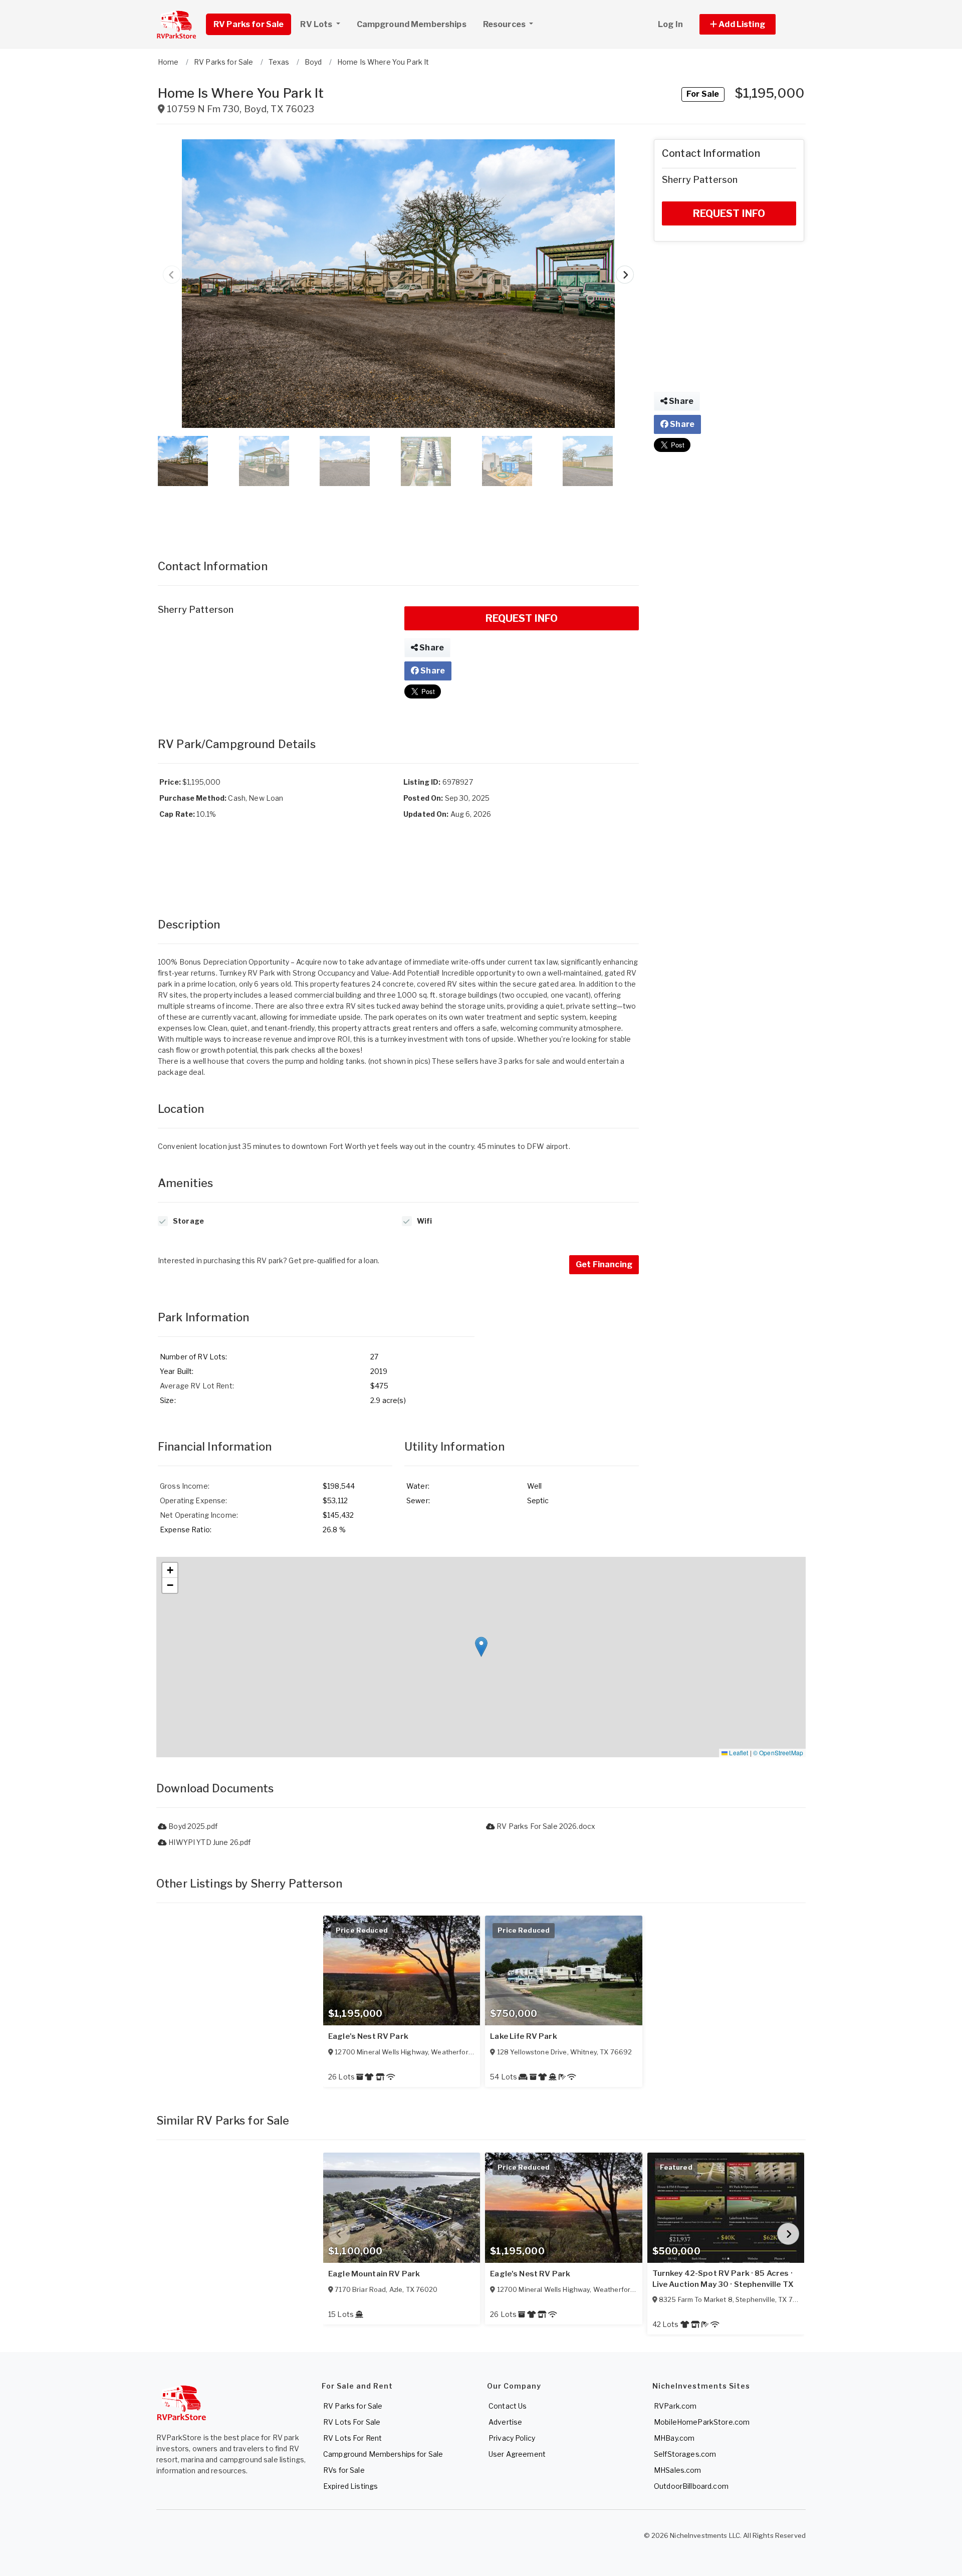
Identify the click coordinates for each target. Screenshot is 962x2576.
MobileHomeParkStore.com (702, 2422)
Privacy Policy (512, 2438)
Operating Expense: (194, 1500)
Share (431, 648)
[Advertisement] (398, 513)
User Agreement (517, 2454)
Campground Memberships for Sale (383, 2454)
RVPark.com (675, 2406)
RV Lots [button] (317, 24)
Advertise (505, 2422)
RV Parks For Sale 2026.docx (545, 1826)
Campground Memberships (412, 24)
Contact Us (508, 2406)
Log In (670, 24)
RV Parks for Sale (249, 24)
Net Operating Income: (199, 1515)
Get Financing (604, 1264)
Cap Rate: (177, 814)
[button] (749, 24)
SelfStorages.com (685, 2454)
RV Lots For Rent (352, 2438)
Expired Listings (350, 2486)
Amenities (185, 1183)
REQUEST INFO (522, 618)
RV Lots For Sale (352, 2422)
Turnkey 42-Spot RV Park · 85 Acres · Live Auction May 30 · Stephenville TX (723, 2279)
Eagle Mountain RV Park (374, 2274)
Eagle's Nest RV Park (368, 2036)
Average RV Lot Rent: (197, 1386)
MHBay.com (674, 2438)
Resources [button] (505, 24)
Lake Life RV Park (523, 2036)
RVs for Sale (344, 2470)
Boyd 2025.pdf (192, 1826)
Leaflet (738, 1752)
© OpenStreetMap (778, 1752)
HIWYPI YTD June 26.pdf (209, 1842)
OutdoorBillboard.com (691, 2486)
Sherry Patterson (196, 610)
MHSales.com (678, 2470)
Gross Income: (185, 1486)
